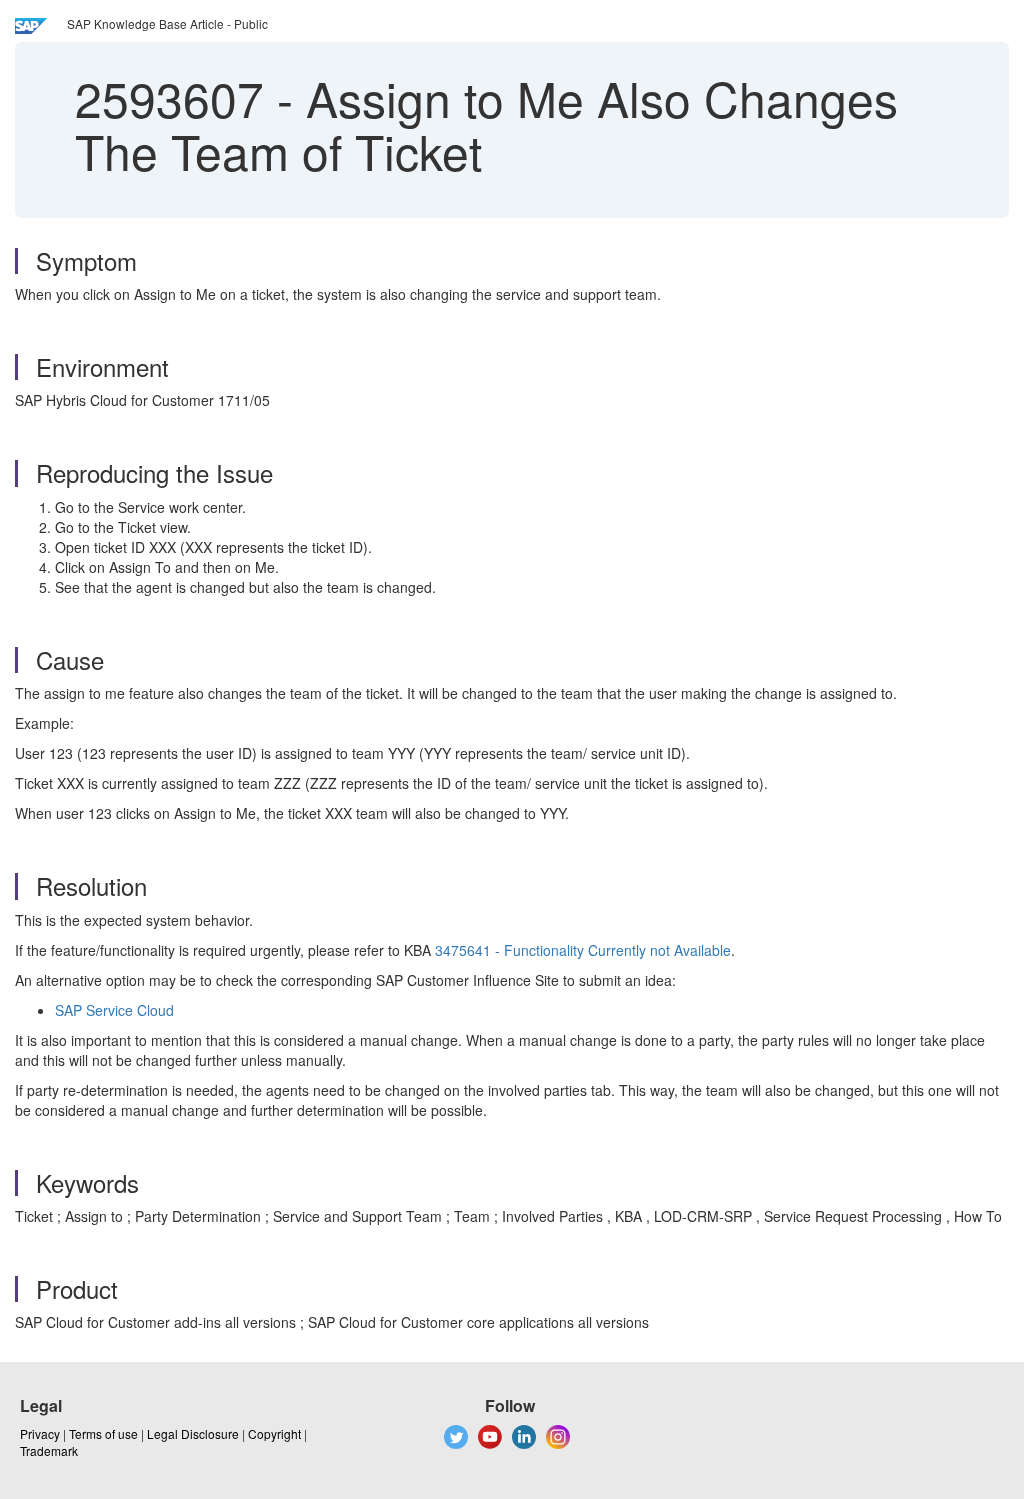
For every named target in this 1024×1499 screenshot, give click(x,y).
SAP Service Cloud (114, 1010)
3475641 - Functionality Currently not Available (583, 950)
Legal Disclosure (193, 1433)
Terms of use (103, 1433)
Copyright (274, 1433)
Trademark (49, 1450)
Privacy (40, 1433)
